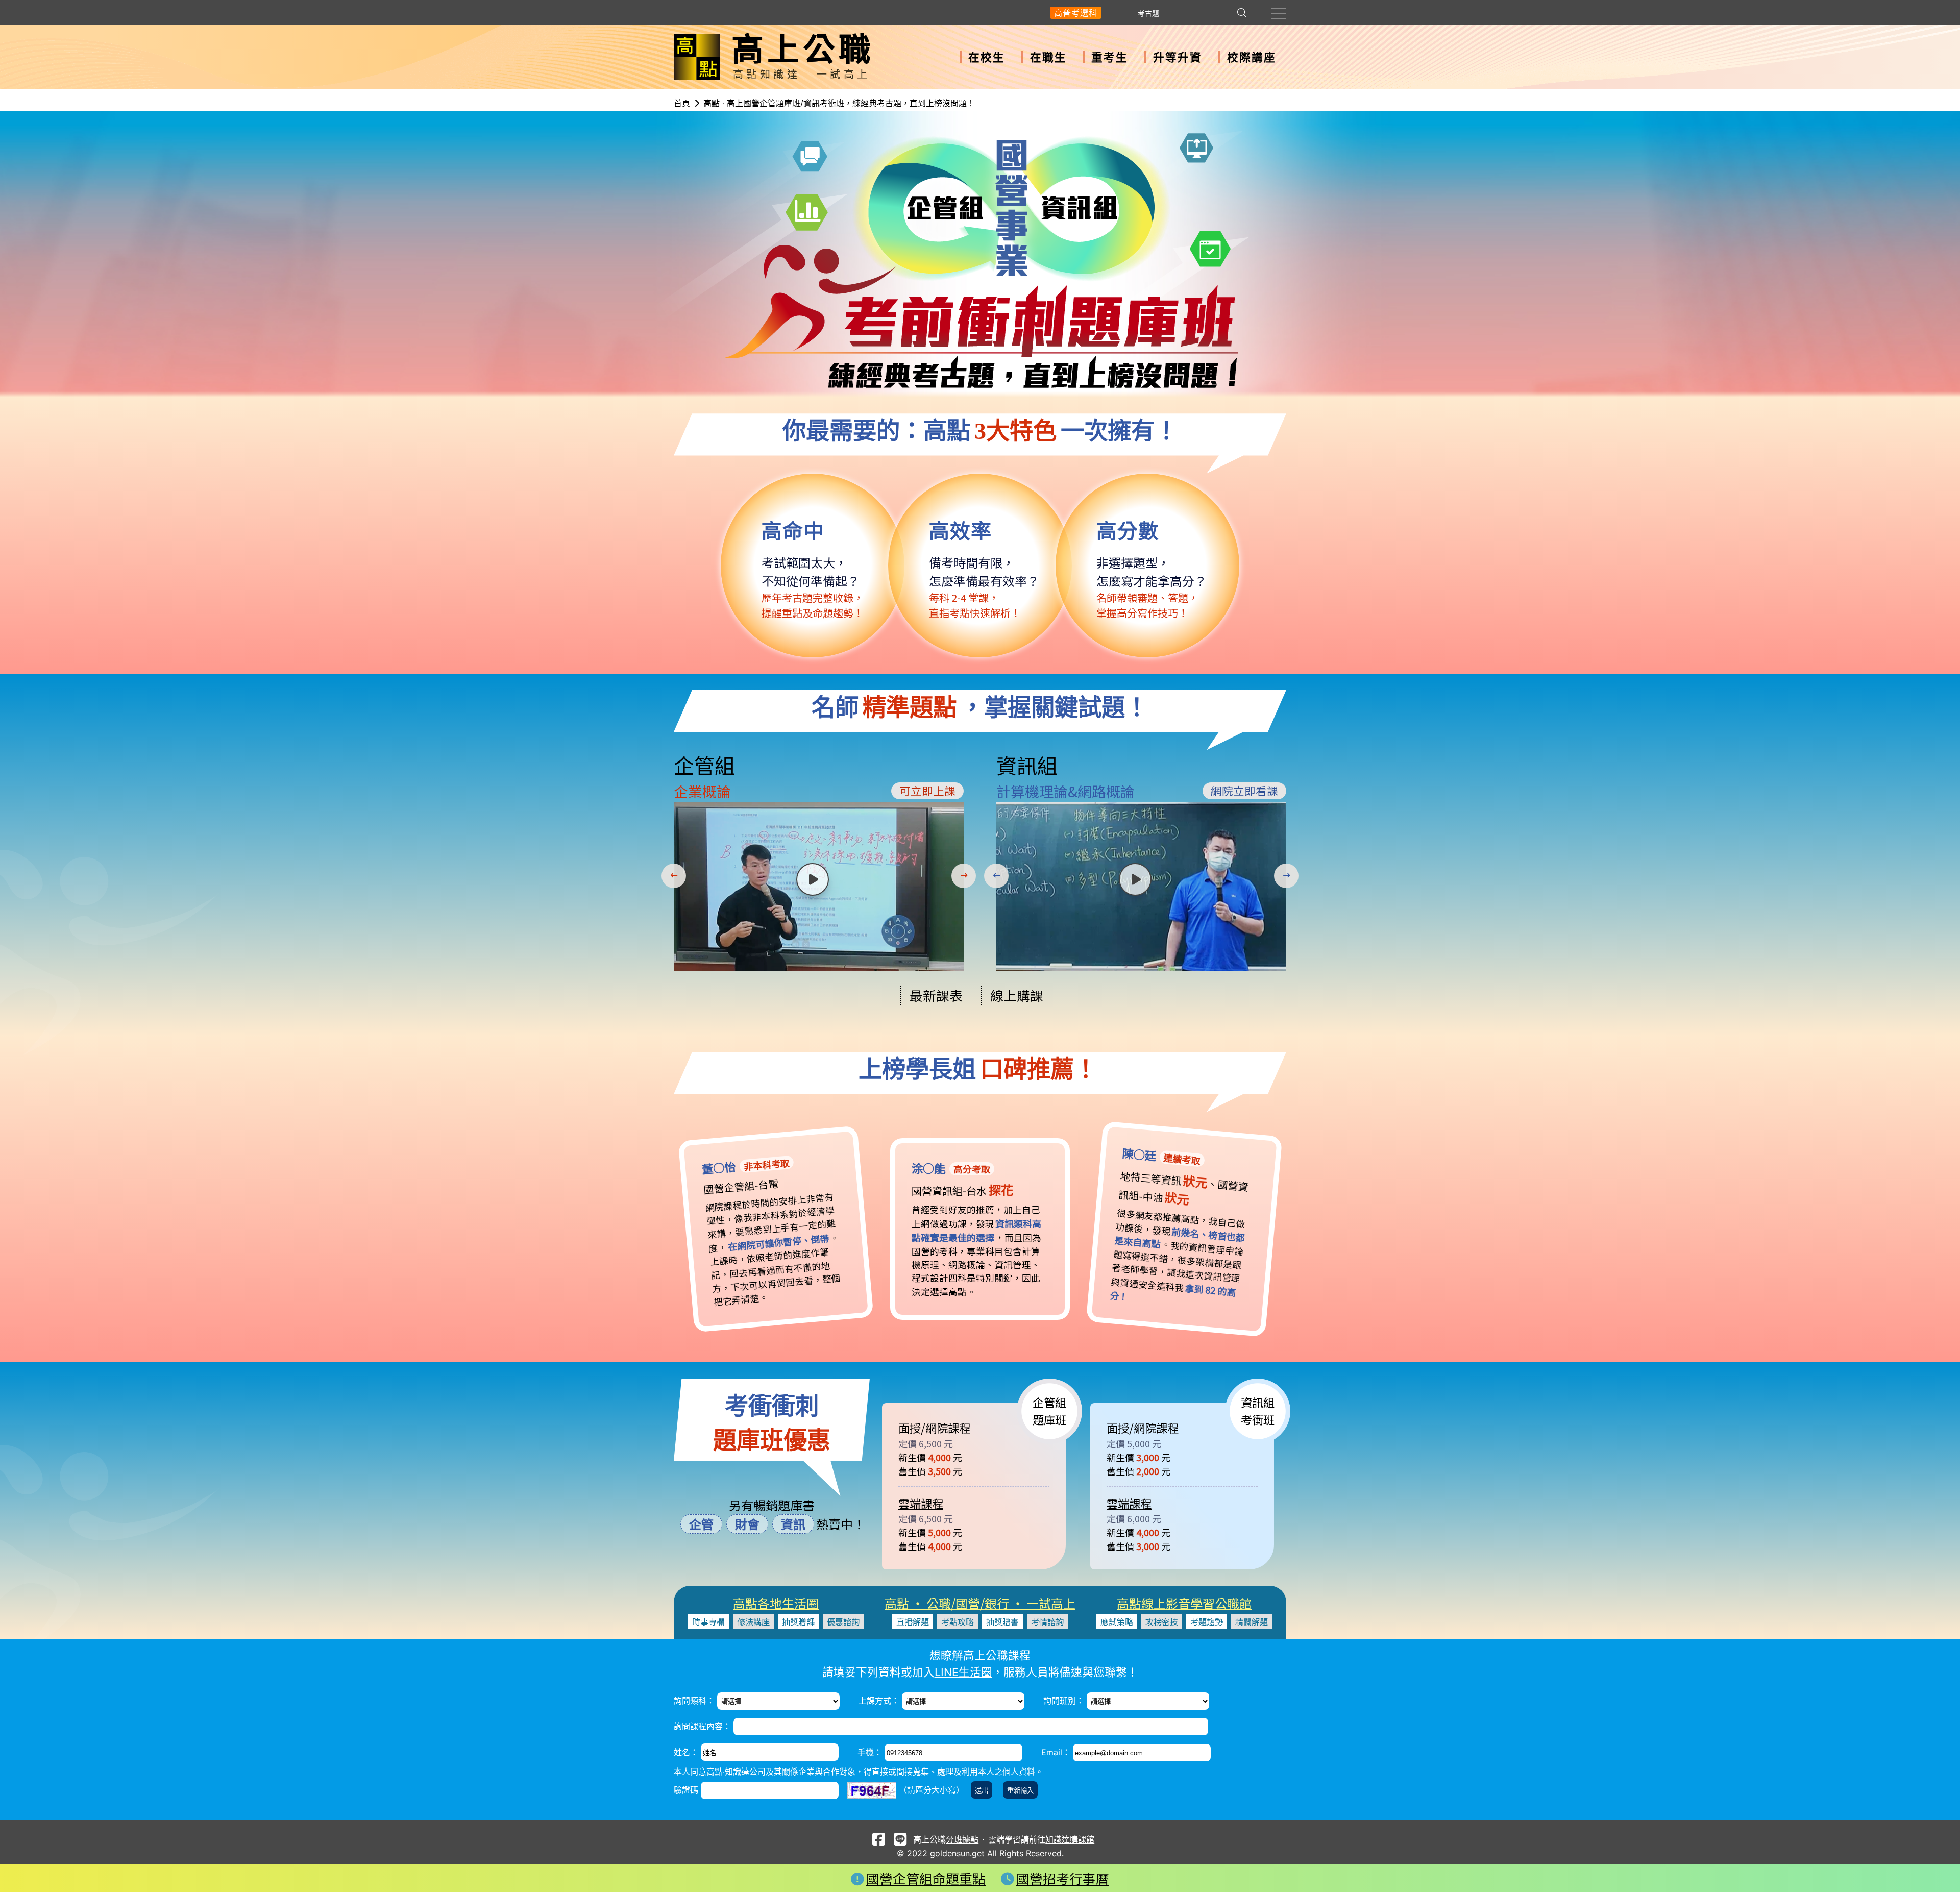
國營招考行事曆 (1063, 1878)
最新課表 (936, 995)
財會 (747, 1524)
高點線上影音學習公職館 (1184, 1603)
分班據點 (962, 1839)
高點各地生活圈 (776, 1603)
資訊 (793, 1524)
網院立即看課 (1244, 790)
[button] (676, 876)
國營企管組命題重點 (926, 1878)
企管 (701, 1524)
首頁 (682, 103)
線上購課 (1017, 995)
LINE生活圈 (963, 1672)
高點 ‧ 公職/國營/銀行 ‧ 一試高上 (980, 1603)
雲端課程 (921, 1503)
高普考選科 (1076, 13)
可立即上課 (927, 790)
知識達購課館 (1070, 1839)
